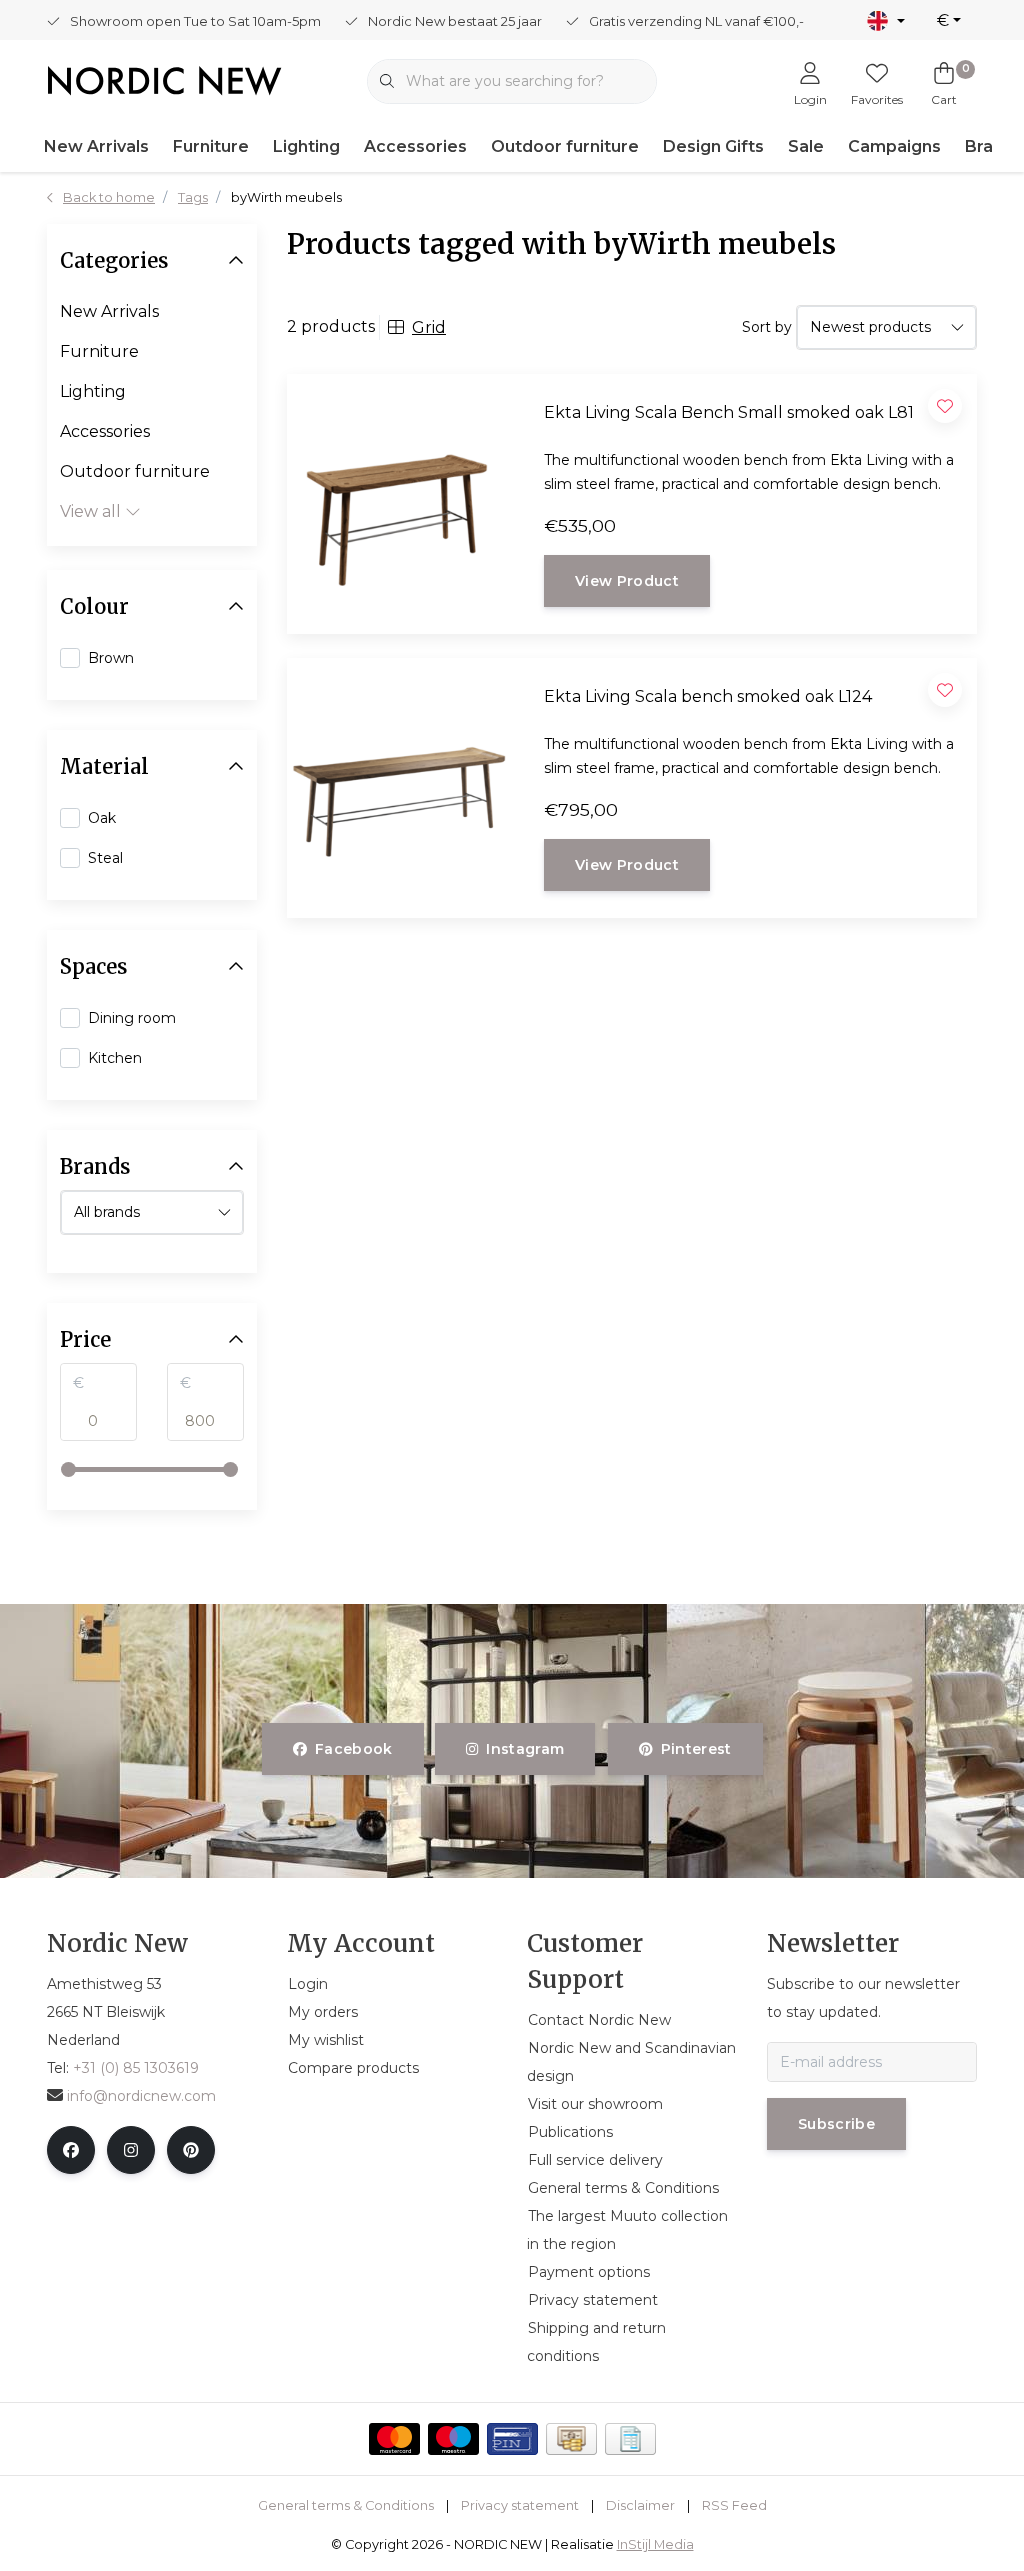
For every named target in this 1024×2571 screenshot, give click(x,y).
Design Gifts (713, 146)
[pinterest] (191, 2150)
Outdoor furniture (565, 146)
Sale (806, 146)
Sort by (767, 327)
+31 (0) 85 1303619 (136, 2068)
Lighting (306, 146)
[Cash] (571, 2439)
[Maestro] (453, 2439)
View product (627, 581)
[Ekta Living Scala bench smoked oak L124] (392, 788)
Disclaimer (640, 2505)
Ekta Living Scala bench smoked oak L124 (708, 696)
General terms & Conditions (346, 2505)
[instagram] (131, 2150)
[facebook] (71, 2150)
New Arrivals (96, 146)
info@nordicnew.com (141, 2096)
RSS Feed (734, 2505)
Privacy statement (520, 2505)
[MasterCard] (394, 2439)
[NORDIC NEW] (164, 79)
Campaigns (894, 146)
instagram (526, 1749)
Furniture (211, 146)
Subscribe (836, 2124)
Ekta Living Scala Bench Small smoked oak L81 (729, 412)
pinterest (695, 1749)
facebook (354, 1749)
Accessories (415, 146)
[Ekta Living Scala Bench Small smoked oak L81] (392, 504)
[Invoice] (630, 2439)
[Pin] (512, 2439)
